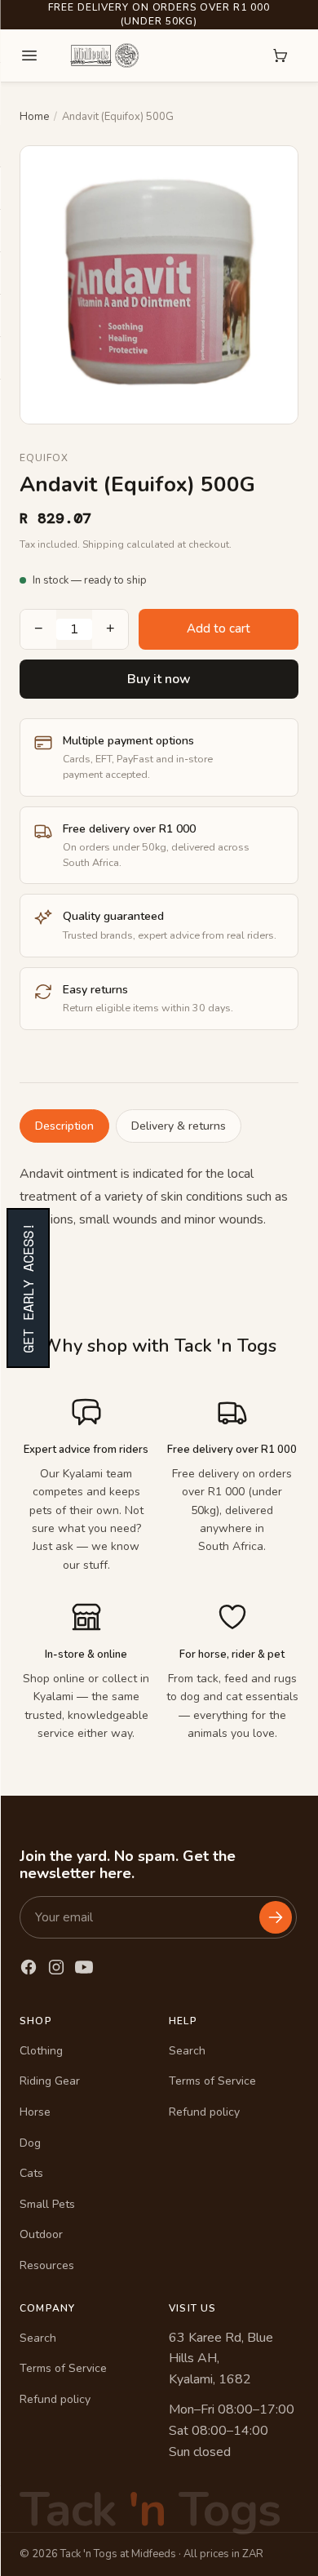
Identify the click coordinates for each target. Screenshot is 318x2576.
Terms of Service (212, 2081)
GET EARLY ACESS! (28, 1288)
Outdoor (41, 2234)
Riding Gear (50, 2081)
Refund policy (204, 2112)
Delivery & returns (179, 1126)
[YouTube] (84, 1967)
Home (34, 117)
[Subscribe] (276, 1917)
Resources (47, 2265)
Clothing (41, 2051)
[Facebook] (29, 1967)
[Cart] (280, 56)
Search (187, 2051)
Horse (35, 2112)
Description (64, 1126)
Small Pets (47, 2204)
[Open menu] (29, 56)
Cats (31, 2173)
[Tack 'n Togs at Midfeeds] (104, 56)
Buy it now (159, 679)
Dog (30, 2143)
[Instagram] (56, 1967)
